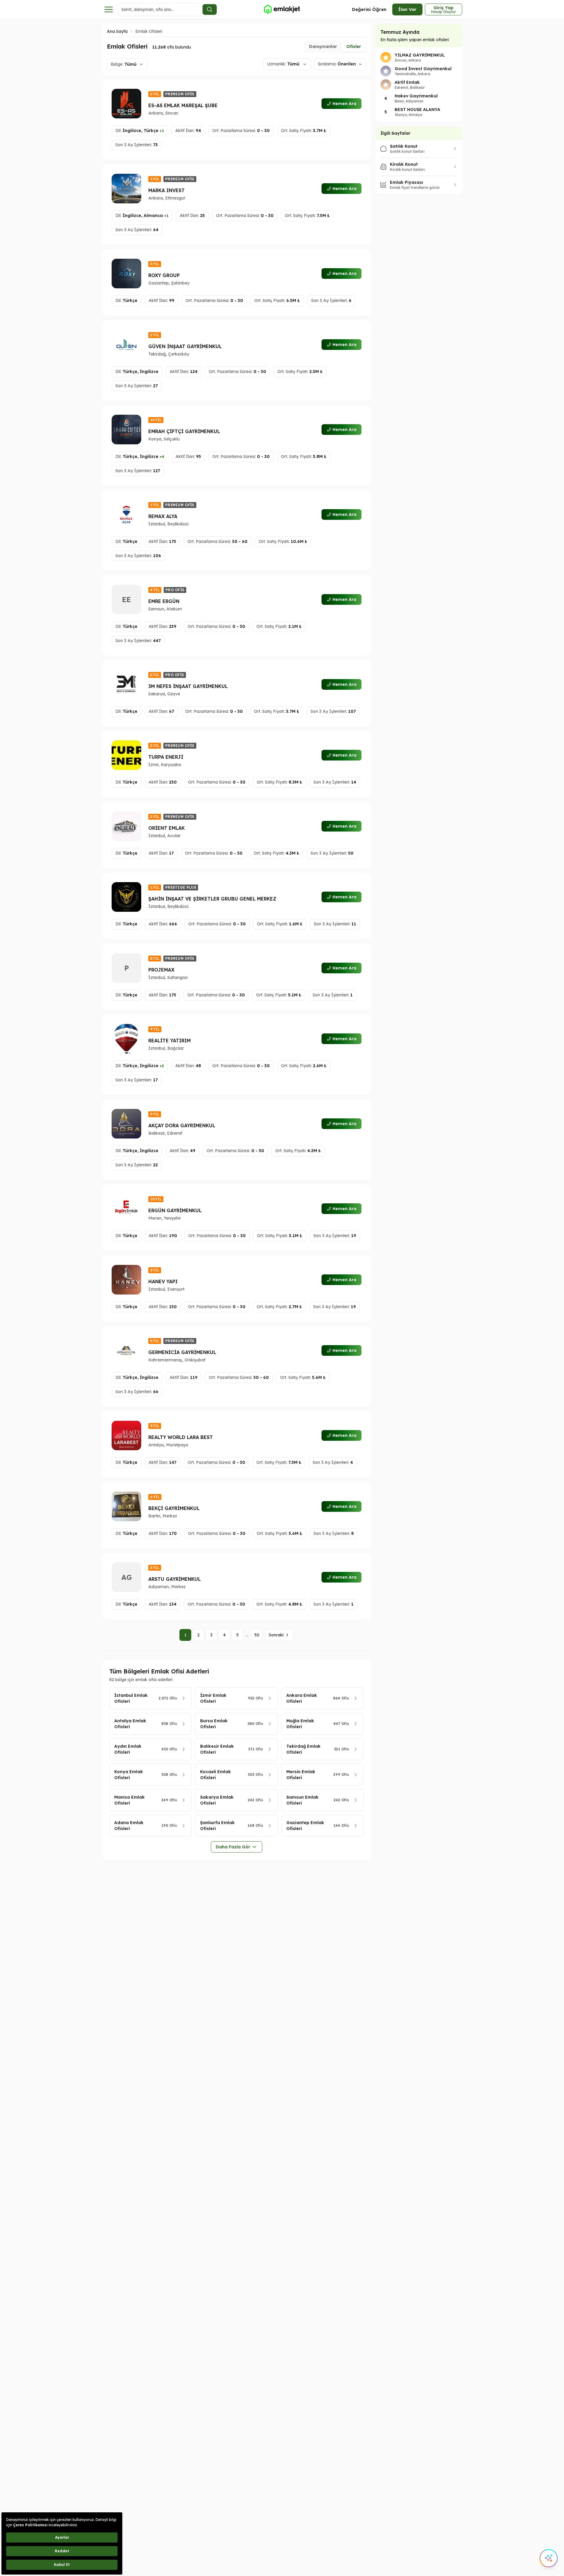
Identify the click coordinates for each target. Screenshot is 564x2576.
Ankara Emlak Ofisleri (302, 1698)
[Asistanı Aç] (549, 2558)
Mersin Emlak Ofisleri (301, 1775)
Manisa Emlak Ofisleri (130, 1800)
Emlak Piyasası (406, 182)
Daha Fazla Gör (233, 1847)
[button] (162, 131)
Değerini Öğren (369, 9)
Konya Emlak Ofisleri (129, 1775)
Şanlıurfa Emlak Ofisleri (217, 1826)
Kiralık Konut (404, 164)
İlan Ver (407, 9)
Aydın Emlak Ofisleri (128, 1749)
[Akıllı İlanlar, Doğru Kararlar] (282, 9)
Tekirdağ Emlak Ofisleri (303, 1749)
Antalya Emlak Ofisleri (130, 1724)
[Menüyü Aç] (109, 9)
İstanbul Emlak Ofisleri (131, 1698)
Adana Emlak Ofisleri (129, 1826)
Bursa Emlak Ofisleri (214, 1724)
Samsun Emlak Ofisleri (302, 1800)
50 (257, 1635)
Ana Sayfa (117, 31)
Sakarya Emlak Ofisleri (217, 1800)
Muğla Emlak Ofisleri (300, 1724)
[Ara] (210, 9)
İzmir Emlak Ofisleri (213, 1698)
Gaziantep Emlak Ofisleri (305, 1826)
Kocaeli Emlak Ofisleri (216, 1775)
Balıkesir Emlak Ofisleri (217, 1749)
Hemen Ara (344, 104)
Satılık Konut (404, 146)
